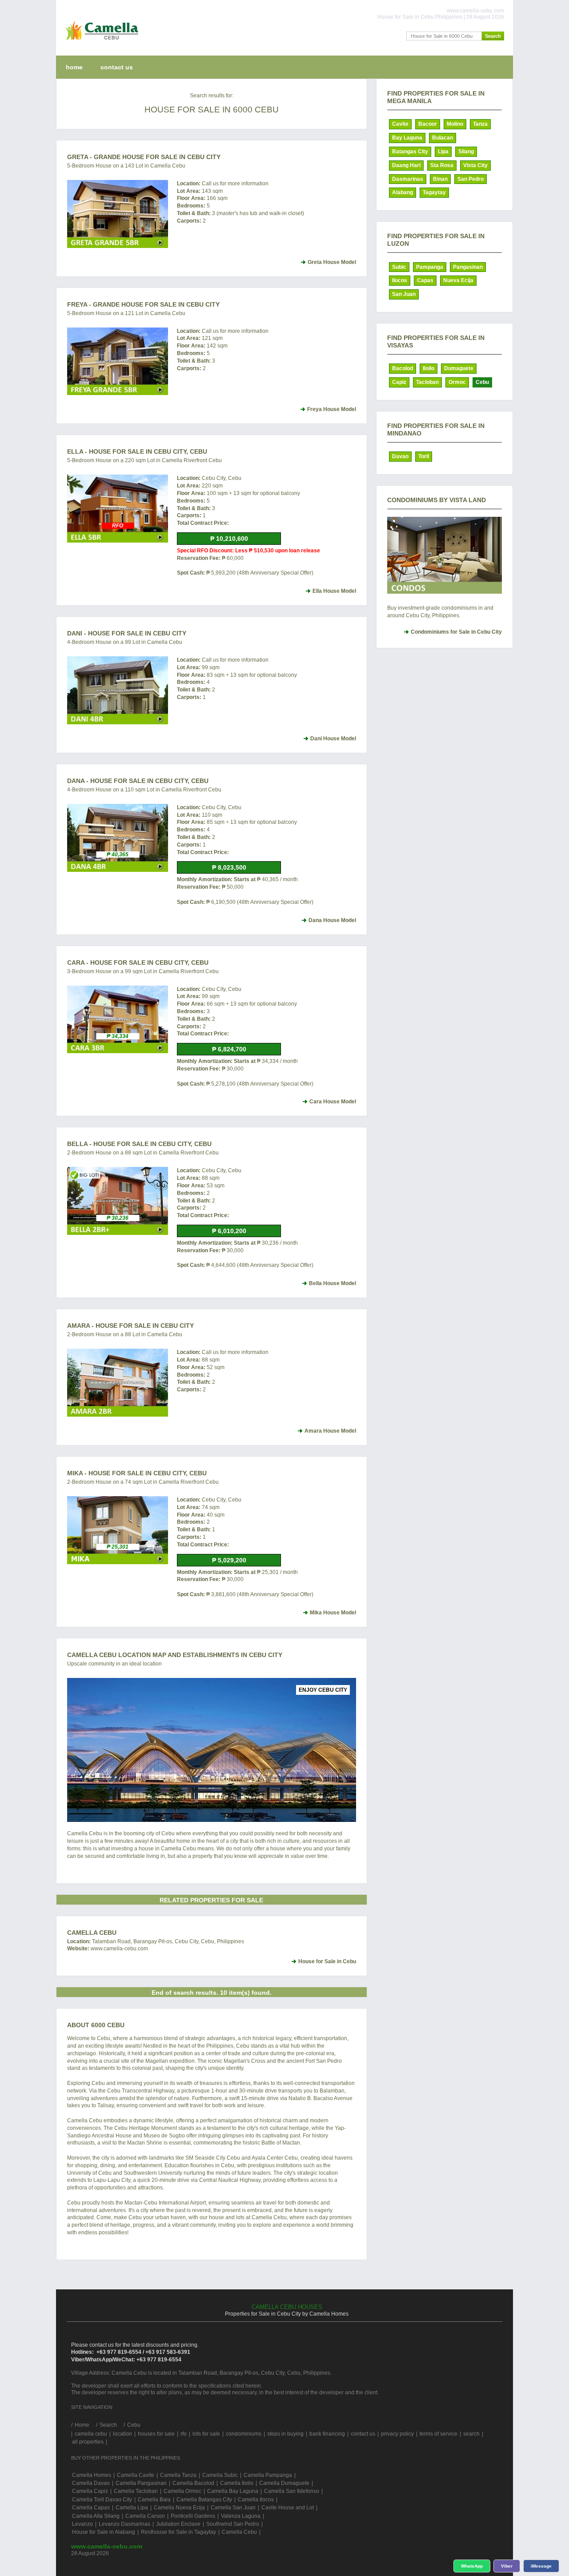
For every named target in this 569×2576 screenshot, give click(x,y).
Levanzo (82, 2524)
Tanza (480, 124)
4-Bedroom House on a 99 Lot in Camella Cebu (125, 642)
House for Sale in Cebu (327, 1961)
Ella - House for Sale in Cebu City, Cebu (137, 451)
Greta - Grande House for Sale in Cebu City (144, 157)
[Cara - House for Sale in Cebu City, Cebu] (118, 1020)
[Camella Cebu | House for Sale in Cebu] (100, 42)
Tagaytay (434, 192)
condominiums (244, 2434)
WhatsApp (472, 2566)
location (122, 2434)
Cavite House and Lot (288, 2508)
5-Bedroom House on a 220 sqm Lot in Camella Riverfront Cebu (144, 460)
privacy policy (397, 2434)
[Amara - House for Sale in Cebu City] (118, 1383)
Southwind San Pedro (233, 2524)
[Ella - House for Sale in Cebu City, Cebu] (118, 509)
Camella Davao (91, 2483)
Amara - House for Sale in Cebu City (130, 1326)
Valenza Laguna (241, 2516)
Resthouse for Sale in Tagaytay (178, 2532)
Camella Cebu (92, 1933)
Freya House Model (332, 409)
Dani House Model (333, 739)
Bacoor (428, 124)
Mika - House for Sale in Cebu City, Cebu (137, 1473)
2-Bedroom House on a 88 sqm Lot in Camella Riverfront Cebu (143, 1153)
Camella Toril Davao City (102, 2500)
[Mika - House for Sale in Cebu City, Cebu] (118, 1530)
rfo (184, 2434)
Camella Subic (220, 2475)
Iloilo (429, 368)
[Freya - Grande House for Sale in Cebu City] (118, 361)
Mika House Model (333, 1613)
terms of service (439, 2434)
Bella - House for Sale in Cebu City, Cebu (139, 1144)
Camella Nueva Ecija (179, 2508)
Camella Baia (154, 2500)
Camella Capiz (90, 2491)
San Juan (404, 294)
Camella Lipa (132, 2508)
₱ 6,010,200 (229, 1231)
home (74, 67)
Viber (507, 2566)
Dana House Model (332, 920)
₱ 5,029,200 (229, 1560)
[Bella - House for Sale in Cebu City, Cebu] (118, 1201)
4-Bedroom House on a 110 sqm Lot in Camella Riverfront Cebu (144, 790)
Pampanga (430, 267)
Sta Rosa (442, 165)
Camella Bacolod (193, 2483)
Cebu (482, 382)
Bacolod (403, 368)
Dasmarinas (408, 179)
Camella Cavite (136, 2475)
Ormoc (457, 382)
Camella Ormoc (182, 2491)
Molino (455, 124)
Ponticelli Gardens (193, 2516)
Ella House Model (334, 591)
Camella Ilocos (256, 2500)
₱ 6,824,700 (229, 1049)
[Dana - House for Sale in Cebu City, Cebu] (118, 838)
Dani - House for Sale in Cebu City (127, 633)
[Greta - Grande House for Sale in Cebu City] (118, 214)
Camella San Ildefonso (292, 2491)
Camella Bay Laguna (233, 2491)
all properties (88, 2442)
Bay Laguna (407, 138)
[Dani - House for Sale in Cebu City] (118, 690)
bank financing (327, 2434)
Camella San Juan (233, 2508)
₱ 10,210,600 (229, 539)
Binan (440, 179)
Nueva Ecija (458, 280)
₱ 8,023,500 (229, 867)
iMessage (541, 2566)
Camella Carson (145, 2516)
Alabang (403, 192)
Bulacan (443, 138)
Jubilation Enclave (178, 2524)
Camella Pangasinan (141, 2483)
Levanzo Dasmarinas (124, 2524)
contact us (117, 67)
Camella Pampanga (268, 2475)
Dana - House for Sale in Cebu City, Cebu (138, 781)
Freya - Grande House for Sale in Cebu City (143, 304)
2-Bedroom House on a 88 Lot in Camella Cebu (125, 1334)
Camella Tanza (178, 2475)
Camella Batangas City (204, 2500)
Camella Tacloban (136, 2491)
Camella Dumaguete (284, 2483)
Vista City (475, 165)
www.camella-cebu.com (107, 2546)
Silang (466, 152)
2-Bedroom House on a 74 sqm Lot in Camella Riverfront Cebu (143, 1482)
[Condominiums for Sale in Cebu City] (445, 555)
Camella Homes (92, 2475)
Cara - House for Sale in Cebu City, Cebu (138, 963)
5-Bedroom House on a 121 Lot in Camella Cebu (126, 313)
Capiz (399, 382)
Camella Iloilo (237, 2483)
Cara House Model (333, 1102)
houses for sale (156, 2434)
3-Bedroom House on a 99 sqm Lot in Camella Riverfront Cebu (143, 971)
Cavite (400, 124)
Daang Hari (406, 165)
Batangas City (410, 152)
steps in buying (285, 2434)
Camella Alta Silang (96, 2516)
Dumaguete (459, 368)
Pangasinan (468, 267)
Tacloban (427, 382)
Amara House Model (330, 1431)
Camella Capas (91, 2508)
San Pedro (471, 179)
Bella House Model (333, 1283)
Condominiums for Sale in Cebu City (456, 632)
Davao (400, 456)
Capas (425, 280)
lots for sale (206, 2434)
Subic (399, 267)
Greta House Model (332, 262)
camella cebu (91, 2434)
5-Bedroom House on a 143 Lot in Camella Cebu (126, 166)
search (471, 2434)
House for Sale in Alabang (104, 2532)
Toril (424, 456)
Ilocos (400, 280)
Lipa (443, 152)
